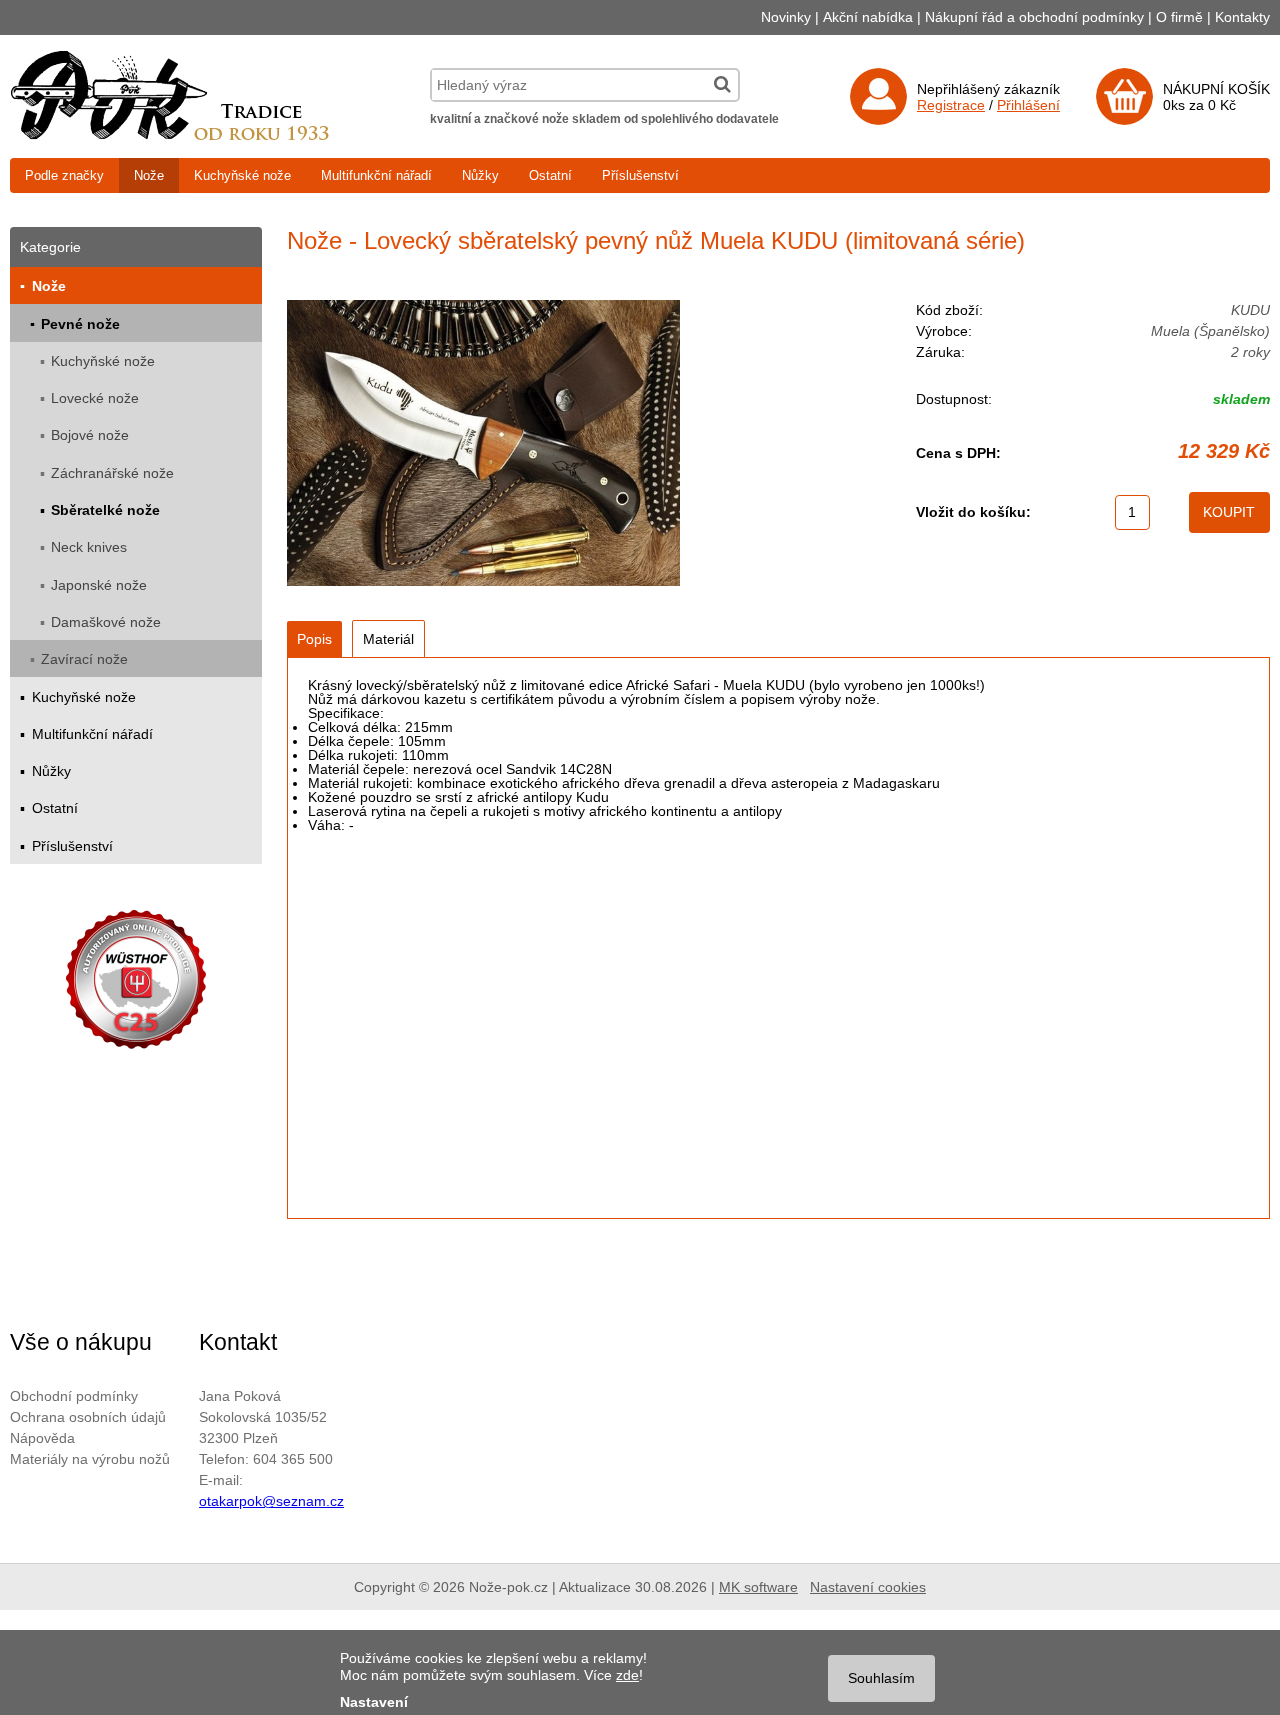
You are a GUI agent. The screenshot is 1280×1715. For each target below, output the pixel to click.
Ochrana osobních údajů (88, 1417)
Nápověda (42, 1438)
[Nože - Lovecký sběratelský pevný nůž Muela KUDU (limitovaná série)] (483, 444)
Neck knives (89, 547)
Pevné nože (80, 324)
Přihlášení (1028, 105)
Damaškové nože (106, 622)
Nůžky (480, 175)
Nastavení (374, 1702)
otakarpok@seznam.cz (271, 1501)
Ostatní (550, 175)
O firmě (1179, 17)
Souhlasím (881, 1678)
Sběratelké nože (105, 510)
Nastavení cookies (868, 1587)
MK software (758, 1587)
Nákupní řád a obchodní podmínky (1034, 17)
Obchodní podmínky (74, 1396)
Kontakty (1242, 17)
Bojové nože (90, 435)
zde (627, 1675)
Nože (149, 175)
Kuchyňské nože (242, 175)
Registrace (951, 105)
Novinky (786, 17)
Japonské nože (99, 585)
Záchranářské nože (112, 473)
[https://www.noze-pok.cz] (170, 135)
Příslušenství (640, 175)
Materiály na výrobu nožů (90, 1459)
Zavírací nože (84, 659)
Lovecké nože (95, 398)
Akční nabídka (868, 17)
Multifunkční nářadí (376, 175)
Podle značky (64, 175)
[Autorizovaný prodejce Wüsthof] (136, 982)
